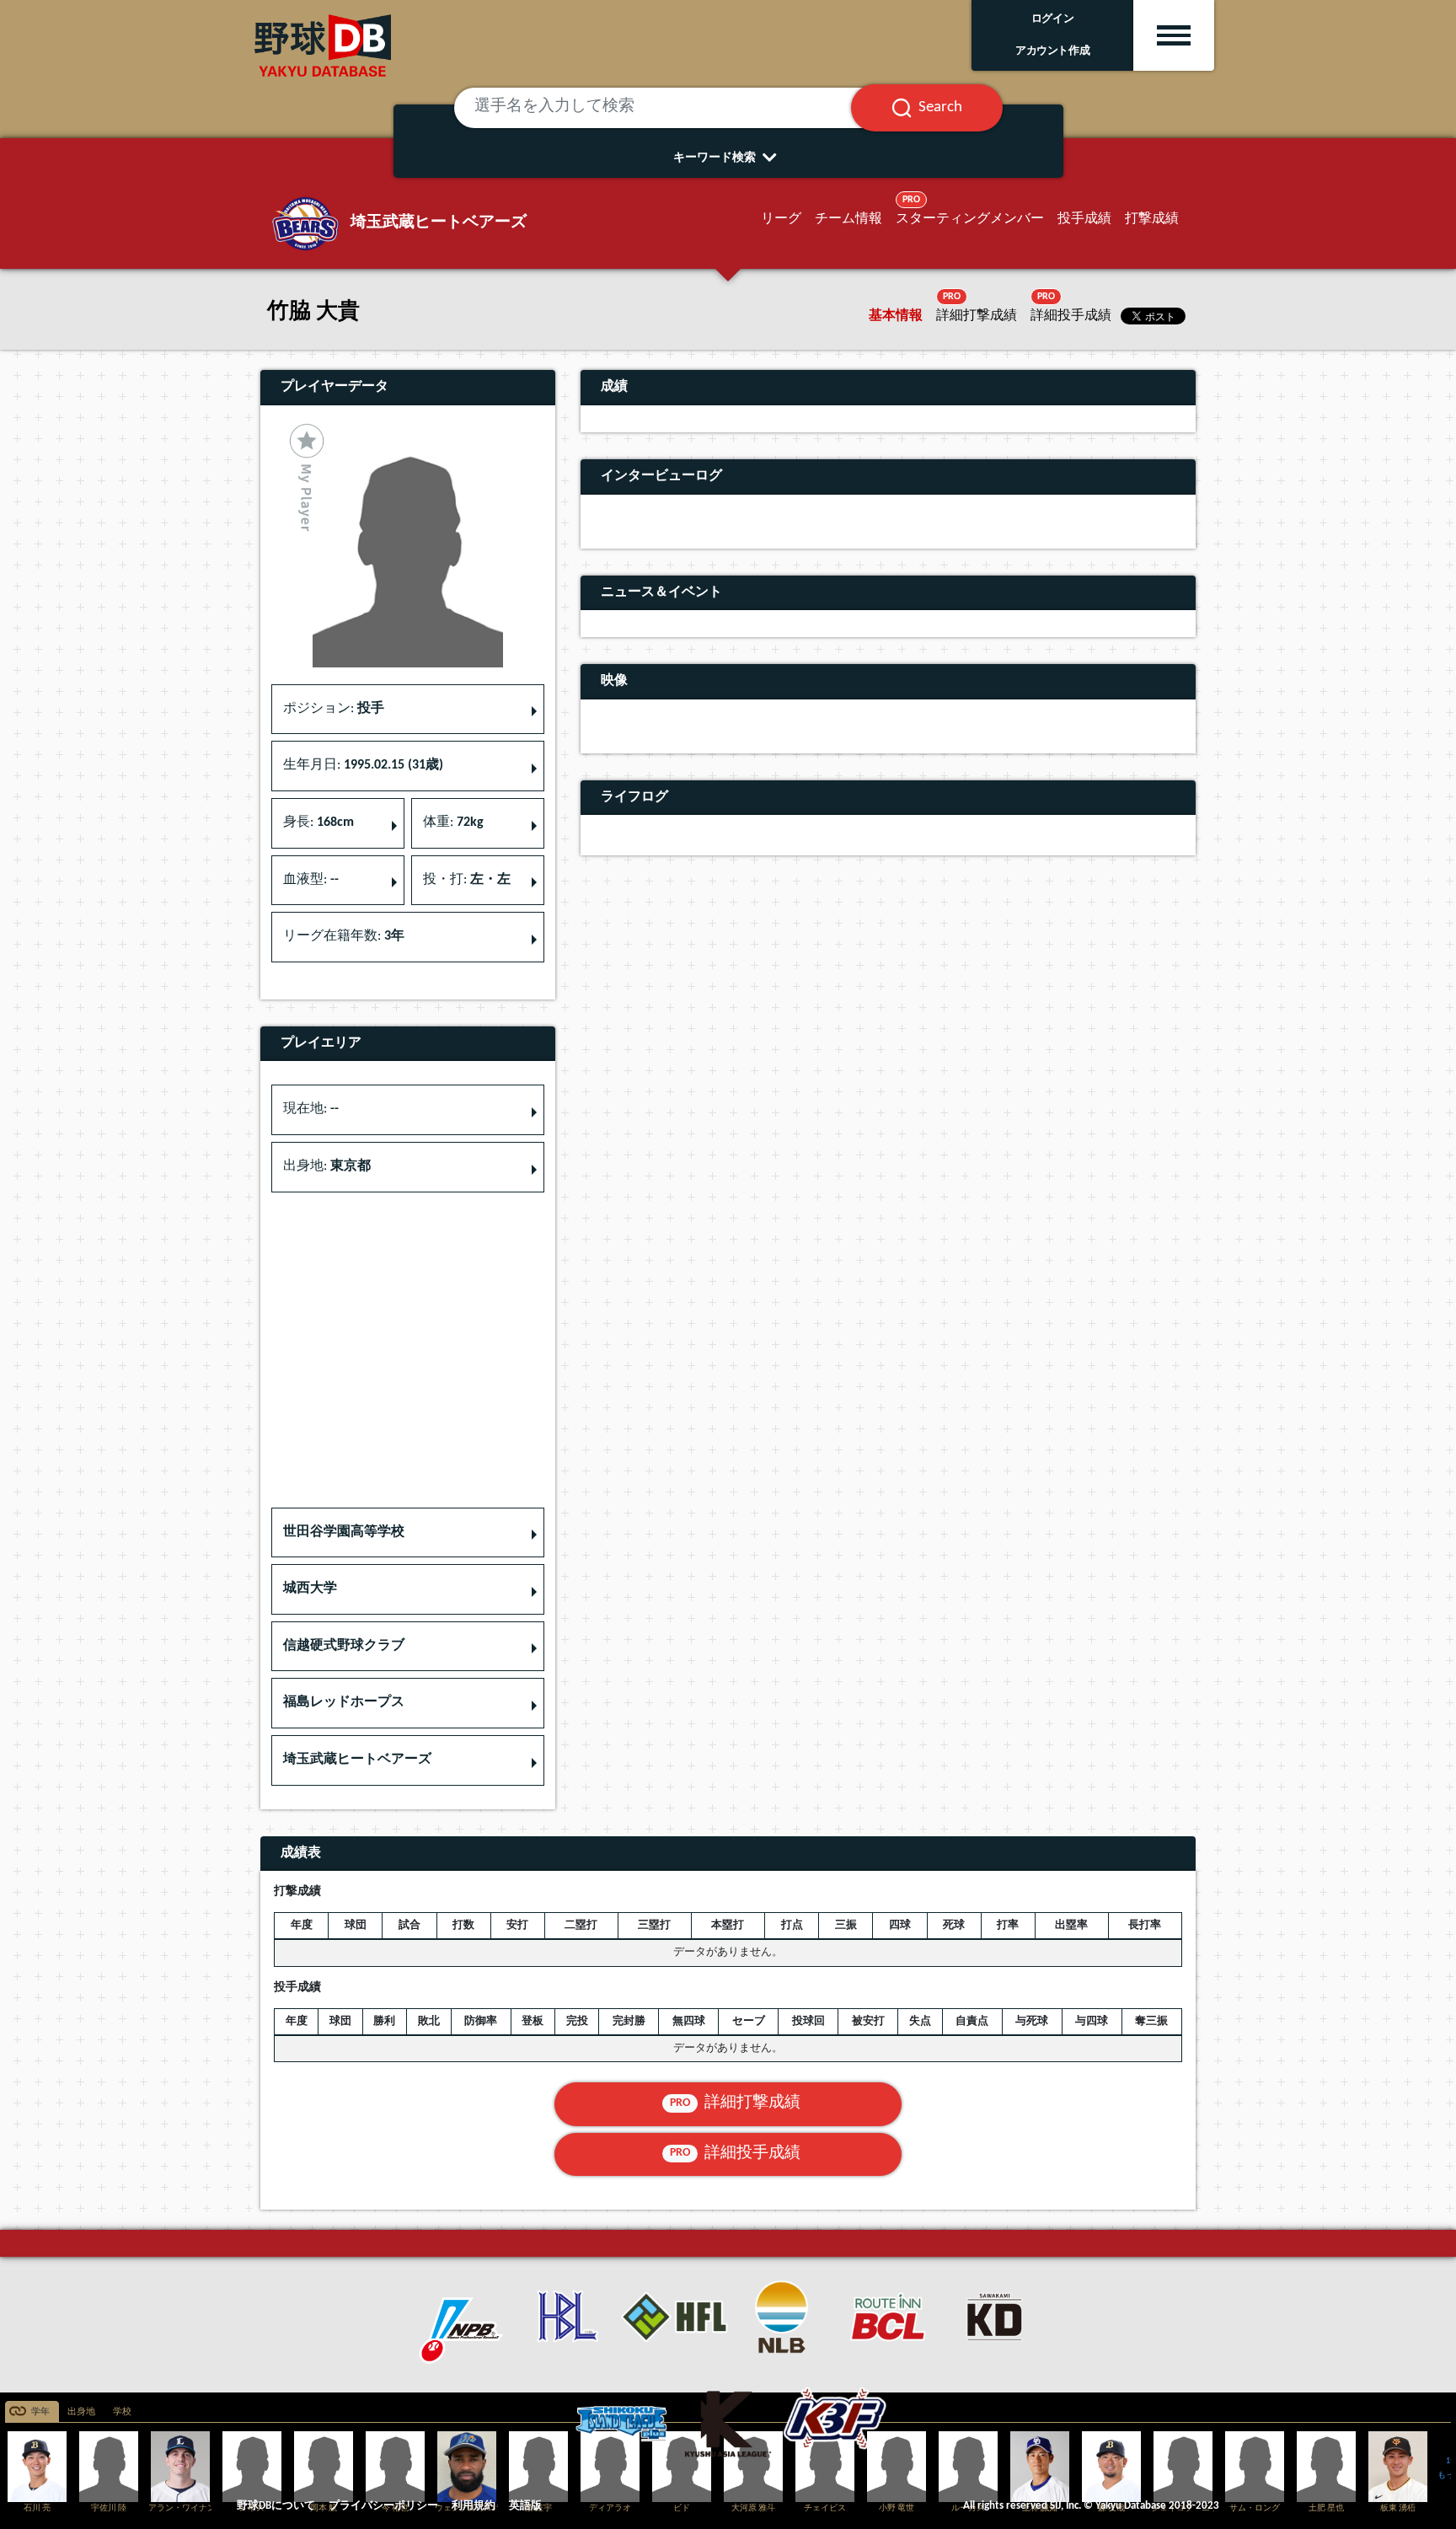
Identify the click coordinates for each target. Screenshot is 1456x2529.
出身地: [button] (327, 1166)
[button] (408, 1533)
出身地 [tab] (81, 2412)
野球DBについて (276, 2506)
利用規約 (474, 2506)
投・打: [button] (467, 880)
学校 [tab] (122, 2412)
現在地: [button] (311, 1109)
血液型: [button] (311, 880)
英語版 (525, 2506)
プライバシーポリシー (383, 2506)
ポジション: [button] (334, 709)
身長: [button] (318, 822)
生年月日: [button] (363, 765)
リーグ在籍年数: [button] (344, 936)
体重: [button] (453, 822)
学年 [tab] (40, 2412)
